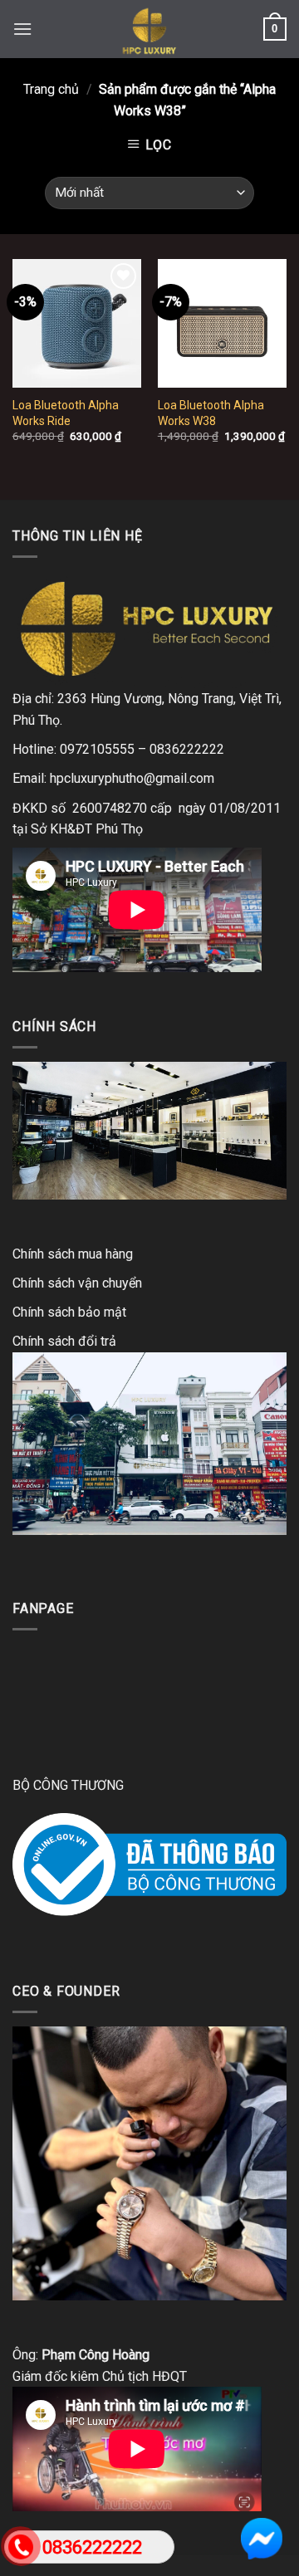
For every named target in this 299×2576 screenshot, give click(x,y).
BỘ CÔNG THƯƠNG (68, 1785)
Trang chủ (51, 89)
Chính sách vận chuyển (77, 1283)
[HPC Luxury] (149, 29)
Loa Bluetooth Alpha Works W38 (211, 413)
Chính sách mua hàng (73, 1254)
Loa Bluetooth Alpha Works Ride (66, 413)
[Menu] (22, 29)
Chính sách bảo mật (69, 1312)
